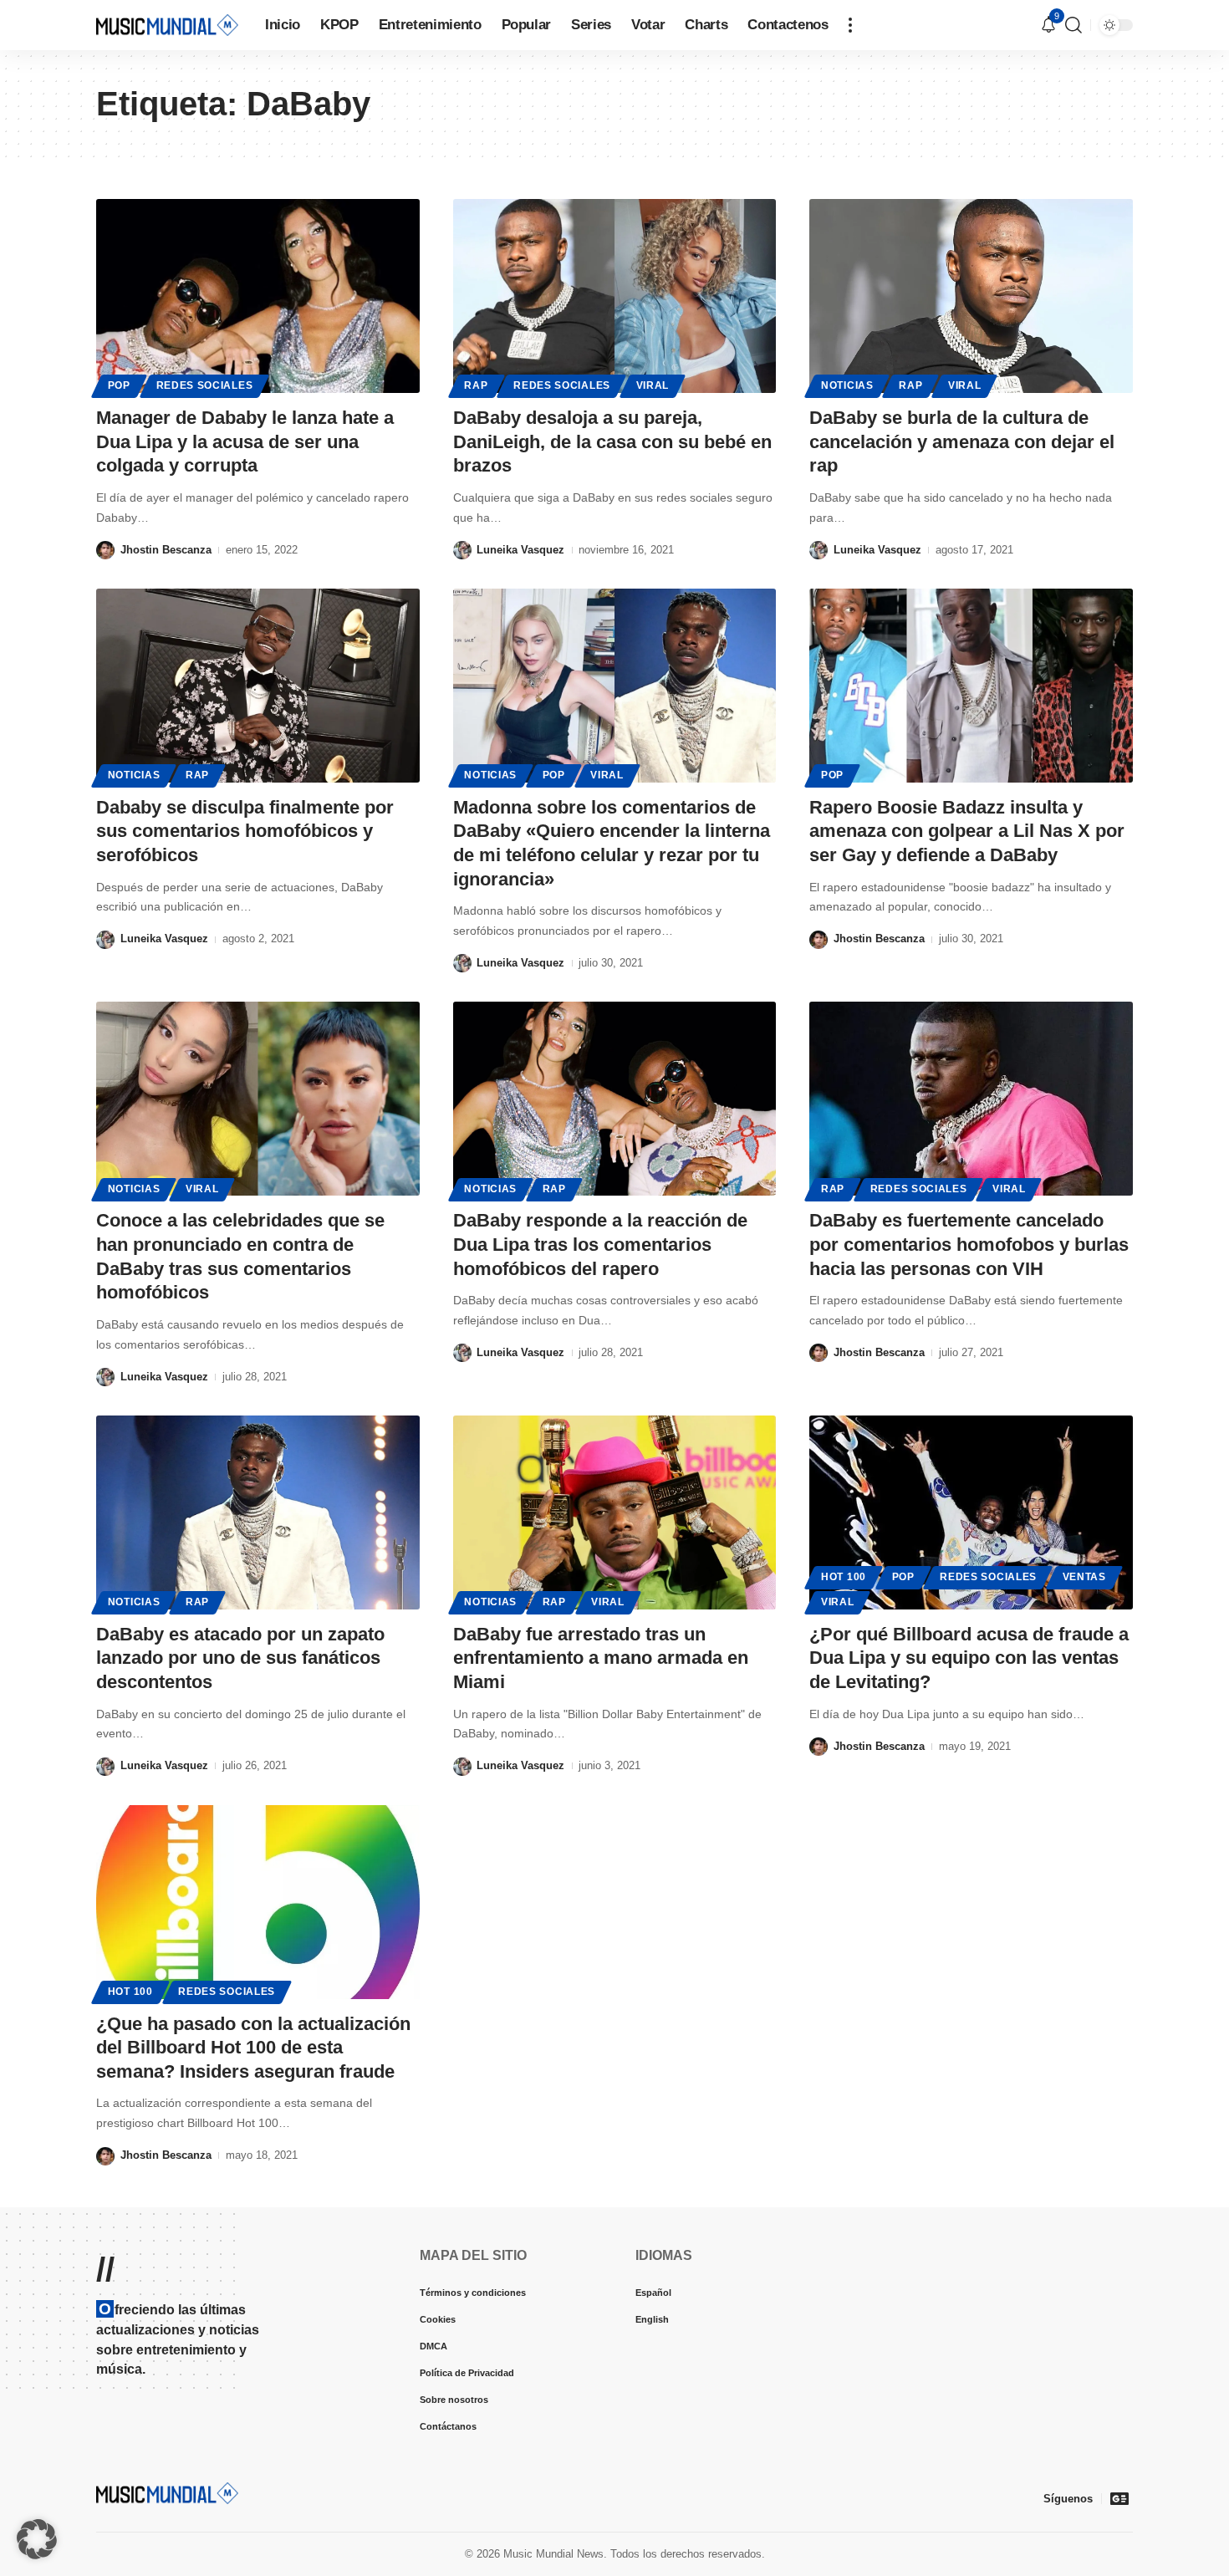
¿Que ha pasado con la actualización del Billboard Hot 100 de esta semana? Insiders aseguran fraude (253, 2048)
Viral (653, 385)
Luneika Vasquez (520, 550)
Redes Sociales (205, 385)
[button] (850, 25)
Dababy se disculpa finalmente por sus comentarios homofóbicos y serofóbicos (245, 831)
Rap (476, 385)
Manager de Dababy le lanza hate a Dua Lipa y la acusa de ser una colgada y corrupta (245, 441)
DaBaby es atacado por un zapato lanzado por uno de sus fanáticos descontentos (240, 1658)
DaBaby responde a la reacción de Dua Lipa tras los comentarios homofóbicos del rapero (600, 1244)
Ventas (1084, 1577)
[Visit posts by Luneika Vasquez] (462, 550)
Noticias (847, 385)
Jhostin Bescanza (166, 550)
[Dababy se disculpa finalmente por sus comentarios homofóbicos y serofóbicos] (258, 686)
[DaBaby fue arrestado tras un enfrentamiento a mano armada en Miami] (615, 1512)
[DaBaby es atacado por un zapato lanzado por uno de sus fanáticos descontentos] (258, 1512)
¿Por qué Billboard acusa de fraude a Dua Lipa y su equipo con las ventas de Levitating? (969, 1658)
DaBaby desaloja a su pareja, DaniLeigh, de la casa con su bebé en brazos (612, 441)
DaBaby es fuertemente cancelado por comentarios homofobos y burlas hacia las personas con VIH (969, 1244)
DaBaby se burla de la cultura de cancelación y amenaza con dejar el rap (962, 441)
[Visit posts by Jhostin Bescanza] (105, 550)
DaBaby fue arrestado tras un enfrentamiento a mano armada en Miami (601, 1658)
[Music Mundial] (167, 25)
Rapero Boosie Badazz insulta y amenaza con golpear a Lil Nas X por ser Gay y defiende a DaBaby (967, 831)
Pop (119, 385)
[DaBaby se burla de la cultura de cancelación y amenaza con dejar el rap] (971, 296)
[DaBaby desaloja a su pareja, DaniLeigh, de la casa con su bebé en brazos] (615, 296)
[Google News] (1119, 2498)
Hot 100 (844, 1577)
